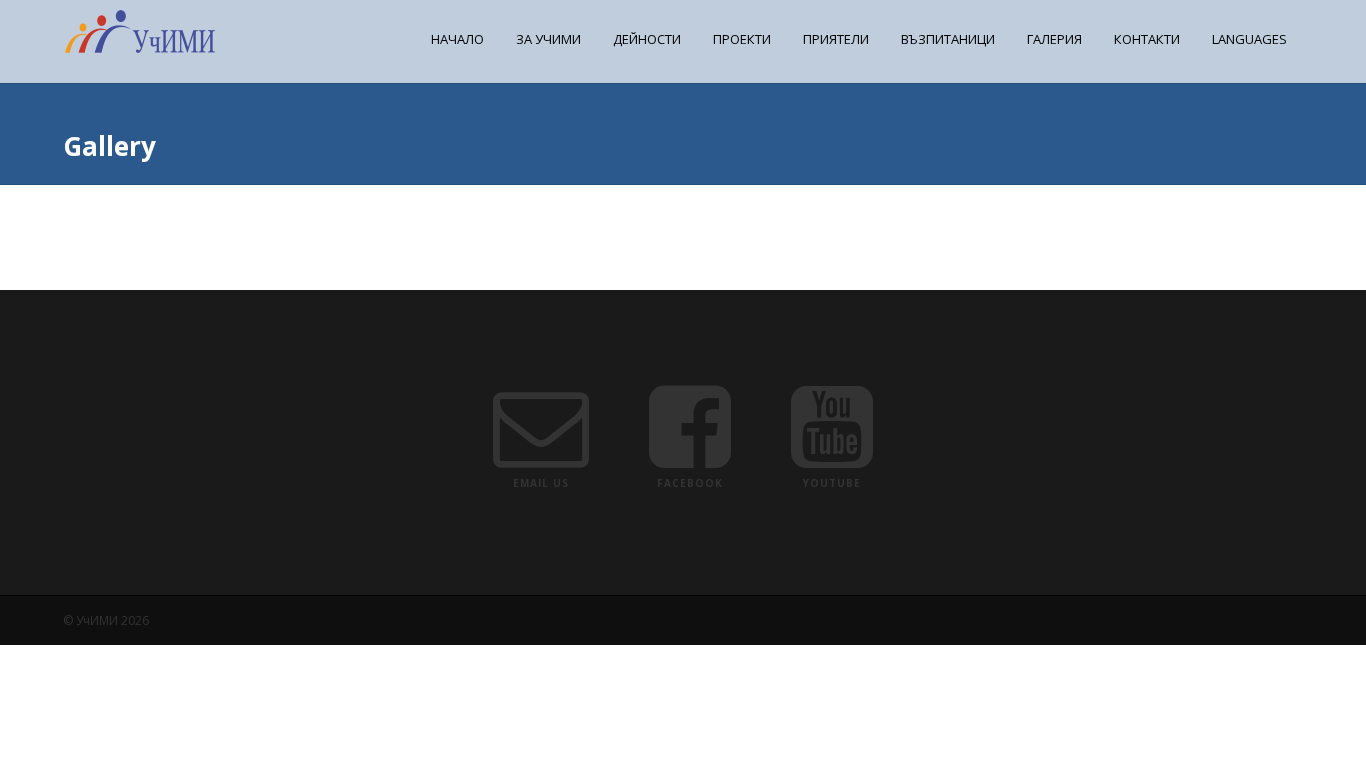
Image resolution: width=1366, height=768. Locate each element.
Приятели (836, 39)
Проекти (742, 39)
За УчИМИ (548, 39)
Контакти (1147, 39)
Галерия (1054, 39)
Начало (457, 39)
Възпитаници (948, 39)
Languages (1249, 39)
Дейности (647, 39)
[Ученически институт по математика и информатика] (140, 48)
